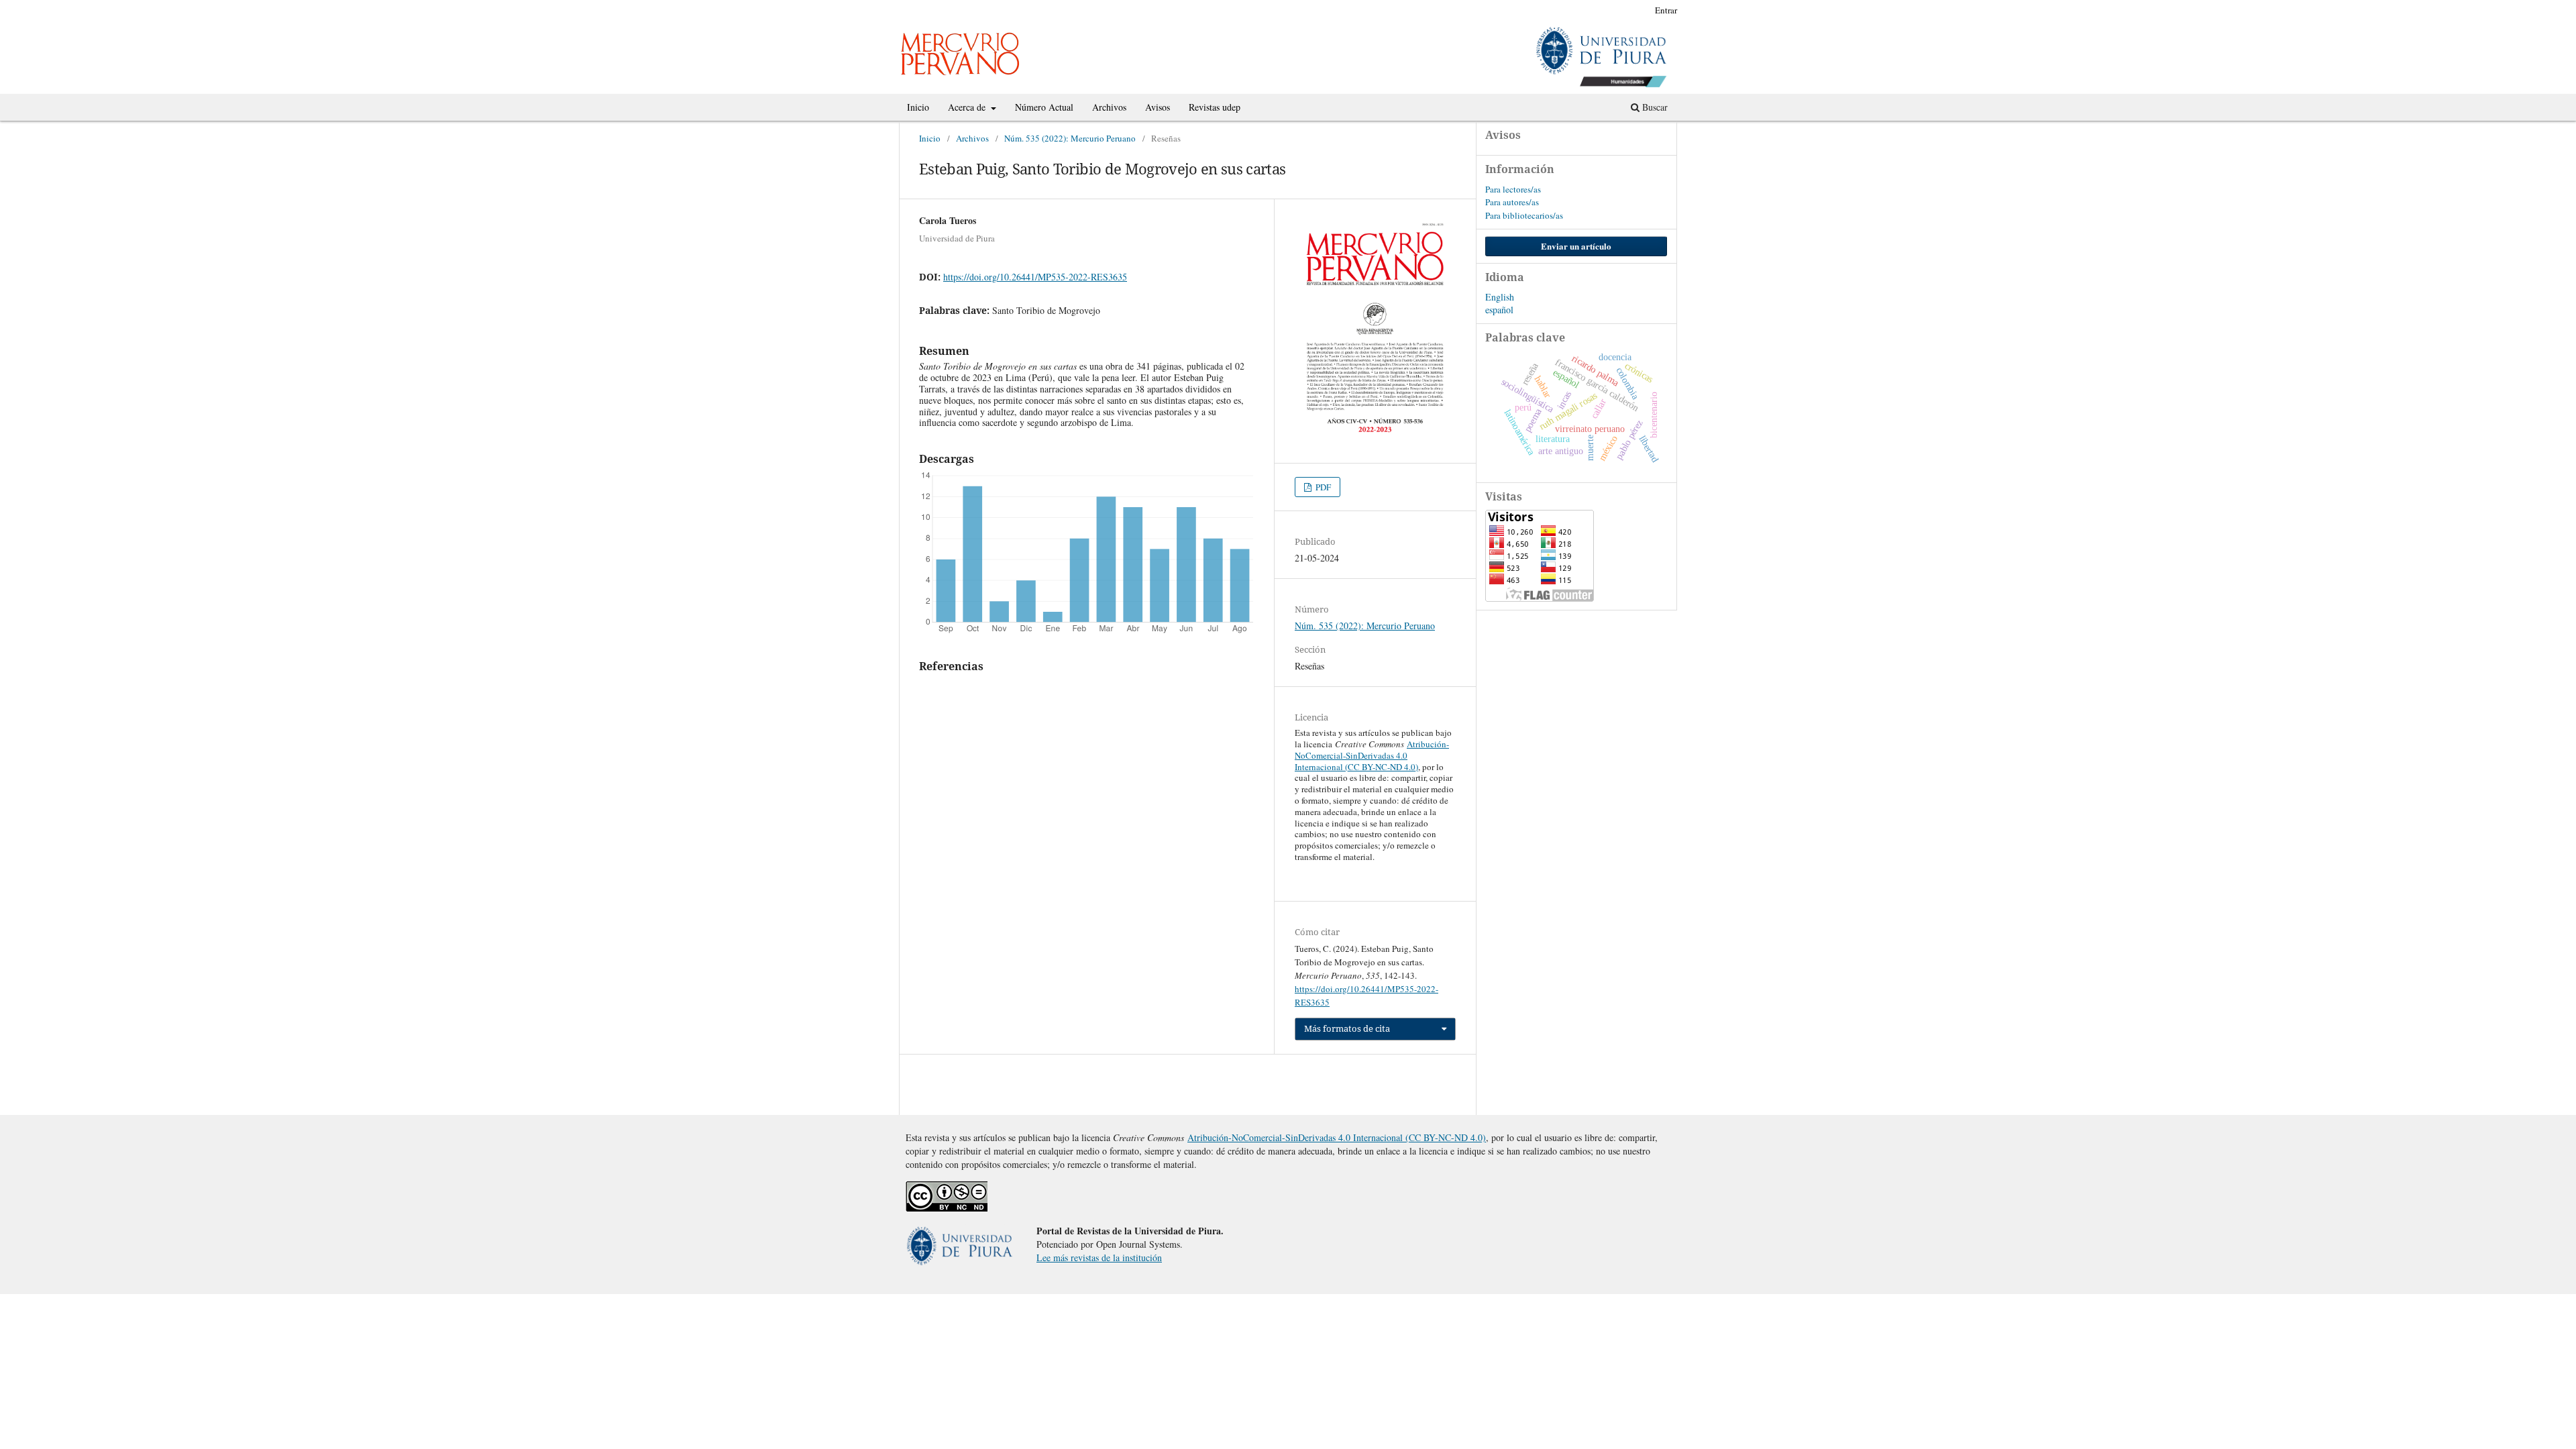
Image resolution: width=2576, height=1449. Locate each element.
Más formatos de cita (1347, 1028)
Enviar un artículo (1576, 246)
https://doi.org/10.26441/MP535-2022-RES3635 (1035, 277)
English (1500, 297)
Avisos (1158, 107)
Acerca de (968, 107)
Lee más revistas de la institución (1099, 1257)
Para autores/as (1512, 202)
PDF (1322, 487)
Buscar (1654, 107)
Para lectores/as (1513, 189)
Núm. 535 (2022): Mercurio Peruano (1070, 138)
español (1499, 310)
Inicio (918, 107)
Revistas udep (1215, 107)
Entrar (1666, 10)
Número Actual (1044, 107)
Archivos (1109, 107)
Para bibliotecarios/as (1524, 215)
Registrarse (1619, 10)
